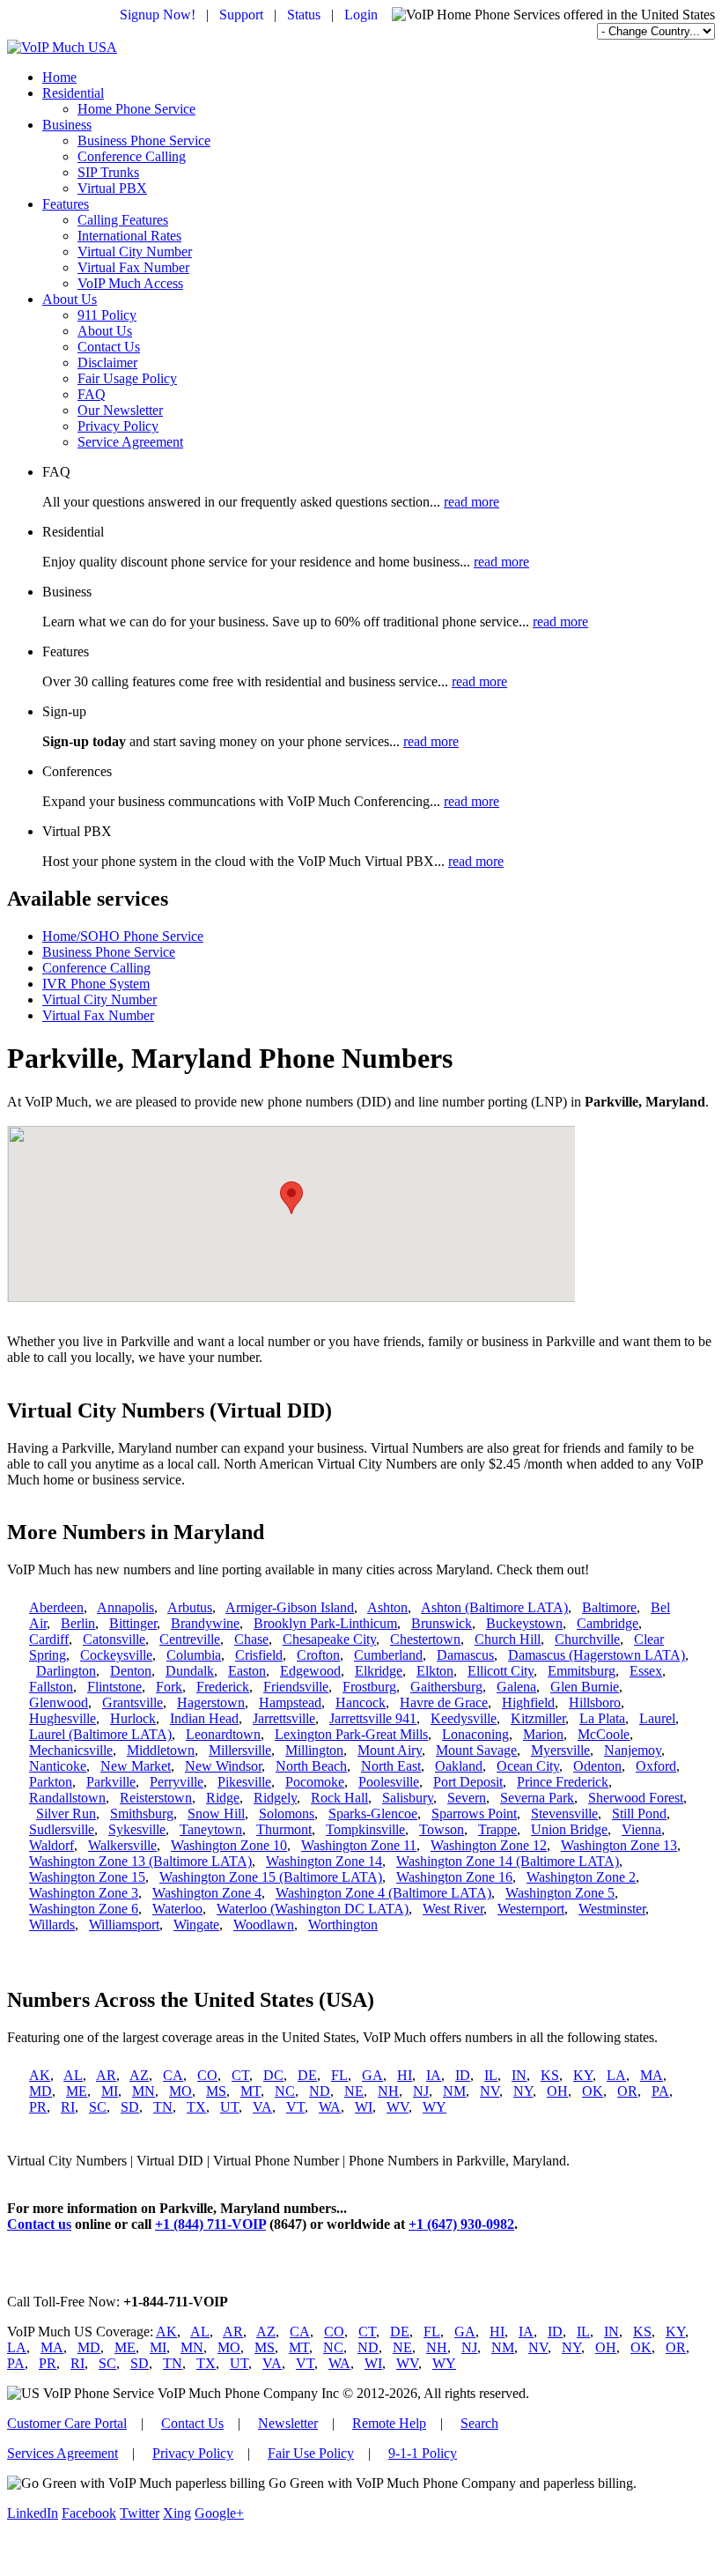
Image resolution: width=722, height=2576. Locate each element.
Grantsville (133, 1703)
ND (320, 2091)
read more (472, 502)
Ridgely (275, 1798)
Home (59, 77)
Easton (247, 1671)
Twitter (140, 2513)
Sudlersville (62, 1829)
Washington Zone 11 (359, 1845)
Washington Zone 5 (560, 1893)
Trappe (497, 1829)
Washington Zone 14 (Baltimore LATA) (508, 1861)
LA (616, 2075)
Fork (169, 1687)
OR (627, 2091)
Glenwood (59, 1703)
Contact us (39, 2224)
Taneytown (211, 1829)
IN (519, 2075)
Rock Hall (339, 1798)
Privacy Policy (118, 426)
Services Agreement (63, 2453)
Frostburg (369, 1687)
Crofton (318, 1655)
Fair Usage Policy (127, 378)
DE (307, 2075)
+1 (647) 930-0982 (461, 2224)
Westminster (612, 1909)
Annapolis (125, 1607)
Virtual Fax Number (133, 267)
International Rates (129, 236)
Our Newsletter (120, 410)
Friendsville (296, 1687)
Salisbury (408, 1798)
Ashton (387, 1607)
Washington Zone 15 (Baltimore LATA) (271, 1877)
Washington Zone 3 (84, 1893)
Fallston (51, 1687)
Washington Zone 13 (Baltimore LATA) (140, 1861)
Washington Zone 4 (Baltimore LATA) (383, 1893)
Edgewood (310, 1671)
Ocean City (528, 1766)
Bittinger (133, 1623)
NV (490, 2091)
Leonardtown (223, 1734)
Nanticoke (58, 1766)
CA (173, 2075)
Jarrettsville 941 (373, 1718)
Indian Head (204, 1718)
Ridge (223, 1798)
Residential (73, 93)
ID (463, 2075)
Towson (442, 1829)
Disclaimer (107, 363)
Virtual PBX (112, 188)
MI (110, 2091)
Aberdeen (56, 1607)
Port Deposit (468, 1782)
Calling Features (123, 220)
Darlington (66, 1671)
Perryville (177, 1782)
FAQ (92, 394)
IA (434, 2075)
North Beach (311, 1766)
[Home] (62, 47)
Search (479, 2423)
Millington (314, 1750)
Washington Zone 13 (619, 1845)
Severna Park (537, 1798)
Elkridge (379, 1671)
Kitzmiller (538, 1718)
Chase (251, 1639)
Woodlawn (264, 1925)
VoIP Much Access (130, 283)
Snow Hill (216, 1814)
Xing (177, 2513)
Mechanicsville (71, 1750)
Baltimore (609, 1607)
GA (372, 2075)
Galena (516, 1687)
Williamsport (124, 1925)
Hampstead (290, 1703)
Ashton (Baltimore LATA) (494, 1607)
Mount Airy (390, 1750)
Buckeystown (524, 1623)
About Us (70, 299)
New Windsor (223, 1766)
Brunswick (442, 1623)
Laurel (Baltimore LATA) (100, 1734)
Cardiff (49, 1639)
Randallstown (67, 1798)
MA (652, 2075)
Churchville (587, 1639)
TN (163, 2107)
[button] (291, 1198)
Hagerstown (211, 1703)
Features (66, 204)
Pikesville (244, 1782)
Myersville (560, 1750)
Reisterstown (156, 1798)
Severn (467, 1798)
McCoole (604, 1734)
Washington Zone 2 (581, 1877)
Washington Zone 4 (207, 1893)
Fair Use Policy (311, 2453)
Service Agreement (130, 442)
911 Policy (107, 315)
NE (354, 2091)
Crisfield (259, 1655)
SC (98, 2107)
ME (77, 2091)
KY (583, 2075)
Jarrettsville (284, 1718)
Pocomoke (315, 1782)
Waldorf (52, 1845)
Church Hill (508, 1639)
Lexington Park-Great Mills (351, 1734)
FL (339, 2075)
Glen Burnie (585, 1687)
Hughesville (63, 1718)
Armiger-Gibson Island (290, 1607)
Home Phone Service (136, 109)
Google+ (219, 2513)
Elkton (435, 1671)
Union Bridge (569, 1829)
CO (207, 2075)
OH (557, 2091)
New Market (136, 1766)
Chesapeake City (329, 1639)
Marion (543, 1734)
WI (364, 2107)
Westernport (531, 1909)
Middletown (161, 1750)
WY (435, 2107)
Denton (131, 1671)
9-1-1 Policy (423, 2453)
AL (73, 2075)
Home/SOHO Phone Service (123, 936)
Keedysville (464, 1718)
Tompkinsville (365, 1829)
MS (216, 2091)
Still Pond (639, 1814)
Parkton (51, 1782)
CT (240, 2075)
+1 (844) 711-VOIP (210, 2224)
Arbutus (190, 1607)
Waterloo (177, 1909)
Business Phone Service (144, 141)
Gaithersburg (446, 1687)
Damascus (465, 1655)
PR (38, 2107)
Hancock (361, 1703)
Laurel (657, 1718)
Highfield (528, 1703)
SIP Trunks (108, 172)
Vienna (641, 1829)
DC (273, 2075)
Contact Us (109, 347)
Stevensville (564, 1814)
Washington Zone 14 (324, 1861)
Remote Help (389, 2423)
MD (41, 2091)
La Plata (602, 1718)
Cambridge (608, 1623)
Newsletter (288, 2423)
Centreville (190, 1639)
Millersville (240, 1750)
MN (144, 2091)
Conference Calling (132, 156)
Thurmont (284, 1829)
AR (106, 2075)
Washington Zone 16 (454, 1877)
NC (285, 2091)
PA (660, 2091)
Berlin (78, 1623)
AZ (139, 2075)
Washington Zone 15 (87, 1877)
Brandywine (205, 1623)
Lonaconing (475, 1734)
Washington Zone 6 (84, 1909)
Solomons (287, 1814)
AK (40, 2075)
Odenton (597, 1766)
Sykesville (137, 1829)
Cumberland (388, 1655)
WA (330, 2107)
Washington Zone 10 (229, 1845)
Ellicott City (501, 1671)
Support (241, 15)
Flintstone (114, 1687)
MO (180, 2091)
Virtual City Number (135, 252)
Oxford (656, 1766)
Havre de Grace (444, 1703)
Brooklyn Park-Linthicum (325, 1623)
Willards (52, 1925)
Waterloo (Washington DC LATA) (313, 1909)
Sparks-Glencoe (373, 1814)
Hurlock (133, 1718)
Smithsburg (142, 1814)
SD (130, 2107)
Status (304, 15)
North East (391, 1766)
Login (361, 15)
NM (454, 2091)
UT (229, 2107)
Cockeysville (116, 1655)
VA (262, 2107)
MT (250, 2091)
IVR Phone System (96, 984)
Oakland (459, 1766)
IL (491, 2075)
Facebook (89, 2513)
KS (550, 2075)
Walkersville (122, 1845)
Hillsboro (595, 1703)
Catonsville (114, 1639)
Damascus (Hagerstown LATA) (597, 1655)
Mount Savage (476, 1750)
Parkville (111, 1782)
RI (68, 2107)
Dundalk (190, 1671)
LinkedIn (33, 2513)
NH (388, 2091)
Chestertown (425, 1639)
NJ (421, 2091)
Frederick (223, 1687)
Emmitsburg (582, 1671)
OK (593, 2091)
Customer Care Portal (67, 2423)
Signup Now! (158, 15)
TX (196, 2107)
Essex (646, 1671)
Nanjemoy (633, 1750)
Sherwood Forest (636, 1798)
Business (67, 125)
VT (295, 2107)
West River (453, 1909)
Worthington (343, 1925)
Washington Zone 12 (489, 1845)
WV (398, 2107)
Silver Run (66, 1814)
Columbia (194, 1655)
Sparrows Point (474, 1814)
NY (523, 2091)
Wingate (196, 1925)
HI (405, 2075)
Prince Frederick (563, 1782)
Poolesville (389, 1782)
